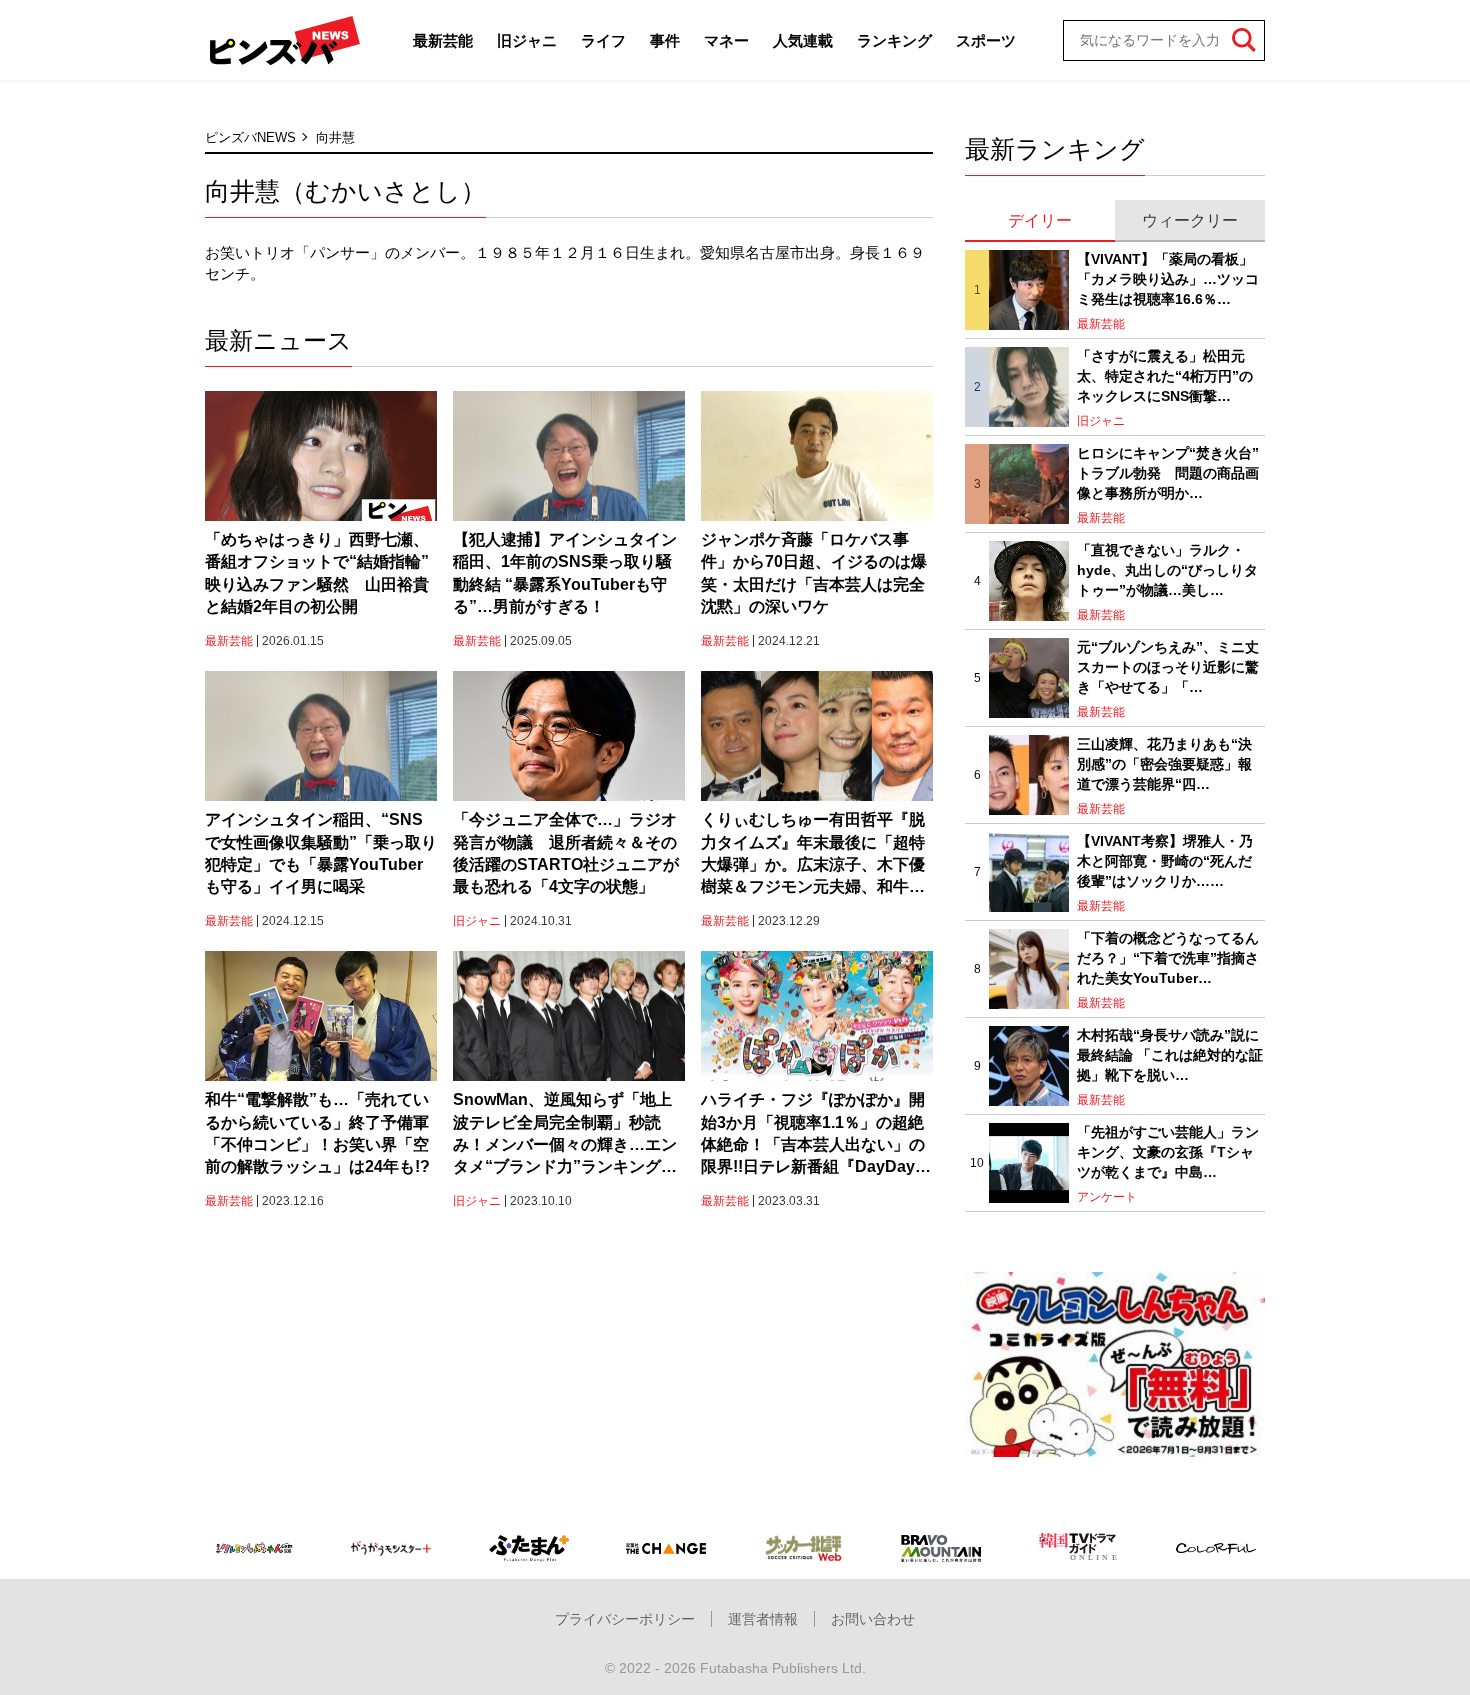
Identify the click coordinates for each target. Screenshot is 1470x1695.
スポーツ (986, 40)
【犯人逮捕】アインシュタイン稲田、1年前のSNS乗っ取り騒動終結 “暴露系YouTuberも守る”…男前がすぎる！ (565, 573)
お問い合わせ (873, 1619)
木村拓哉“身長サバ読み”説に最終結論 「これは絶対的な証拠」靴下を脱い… (1170, 1054)
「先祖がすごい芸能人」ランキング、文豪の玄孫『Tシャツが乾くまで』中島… (1168, 1151)
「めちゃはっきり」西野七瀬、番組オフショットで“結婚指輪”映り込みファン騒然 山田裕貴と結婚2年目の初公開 (317, 573)
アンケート (1107, 1197)
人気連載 (803, 40)
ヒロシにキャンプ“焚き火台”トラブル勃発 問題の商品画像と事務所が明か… (1168, 472)
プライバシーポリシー (625, 1619)
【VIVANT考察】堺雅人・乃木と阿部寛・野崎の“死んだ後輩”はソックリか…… (1165, 860)
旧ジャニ (527, 40)
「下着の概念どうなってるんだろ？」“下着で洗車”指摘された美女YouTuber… (1168, 957)
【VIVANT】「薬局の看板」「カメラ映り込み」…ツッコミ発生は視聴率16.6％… (1168, 278)
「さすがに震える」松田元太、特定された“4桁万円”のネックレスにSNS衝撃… (1165, 375)
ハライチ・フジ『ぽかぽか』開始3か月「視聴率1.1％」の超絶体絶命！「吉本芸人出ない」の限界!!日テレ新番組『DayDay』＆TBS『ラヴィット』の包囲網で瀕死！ (816, 1135)
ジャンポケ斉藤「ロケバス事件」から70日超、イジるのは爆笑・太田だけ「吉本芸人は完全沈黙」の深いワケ (814, 573)
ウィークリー (1190, 220)
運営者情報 (763, 1619)
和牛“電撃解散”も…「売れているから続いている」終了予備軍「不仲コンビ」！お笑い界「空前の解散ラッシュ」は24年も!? (317, 1133)
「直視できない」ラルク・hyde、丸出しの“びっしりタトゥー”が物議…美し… (1167, 569)
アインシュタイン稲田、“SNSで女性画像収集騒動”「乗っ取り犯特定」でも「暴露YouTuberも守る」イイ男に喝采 (321, 853)
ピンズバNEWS (250, 137)
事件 (665, 40)
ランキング (894, 40)
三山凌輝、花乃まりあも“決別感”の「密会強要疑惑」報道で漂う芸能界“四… (1164, 763)
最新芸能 (443, 40)
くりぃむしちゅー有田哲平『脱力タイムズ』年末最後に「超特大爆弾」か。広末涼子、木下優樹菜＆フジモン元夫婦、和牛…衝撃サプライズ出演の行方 (813, 855)
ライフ (603, 40)
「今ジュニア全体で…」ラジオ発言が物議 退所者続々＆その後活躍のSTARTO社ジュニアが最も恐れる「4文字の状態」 (566, 853)
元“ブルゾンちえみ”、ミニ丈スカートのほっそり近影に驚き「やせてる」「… (1168, 666)
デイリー (1040, 220)
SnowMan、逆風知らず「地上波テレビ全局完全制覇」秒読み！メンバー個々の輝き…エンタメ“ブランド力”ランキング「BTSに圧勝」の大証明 (565, 1135)
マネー (726, 40)
